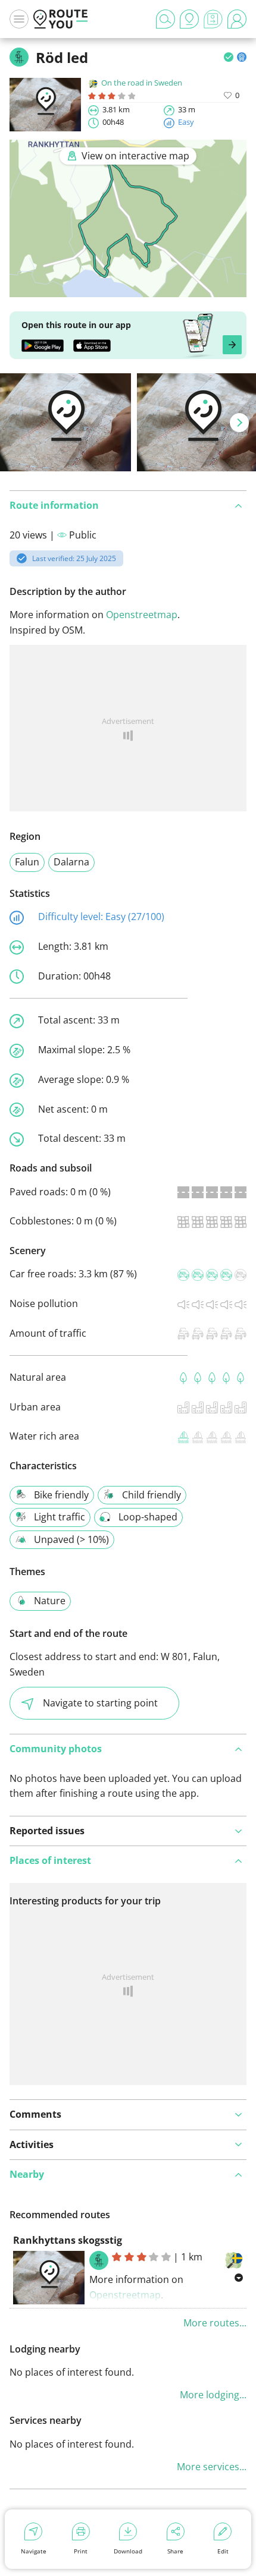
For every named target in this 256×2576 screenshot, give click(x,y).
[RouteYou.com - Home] (61, 19)
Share (175, 2551)
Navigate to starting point (100, 1703)
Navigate (34, 2551)
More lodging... (213, 2395)
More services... (212, 2467)
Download (128, 2551)
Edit (223, 2551)
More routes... (215, 2323)
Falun (27, 862)
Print (81, 2551)
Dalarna (71, 862)
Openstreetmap (142, 615)
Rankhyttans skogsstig (68, 2240)
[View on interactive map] (128, 289)
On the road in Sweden (142, 83)
